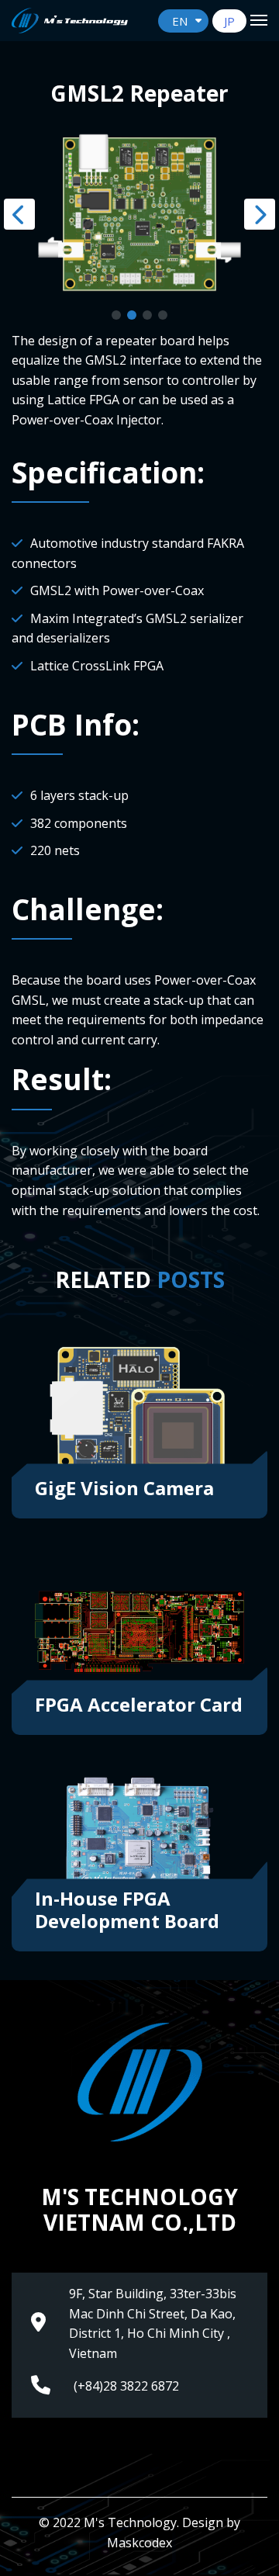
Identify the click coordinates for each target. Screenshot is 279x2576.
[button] (116, 315)
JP (229, 21)
